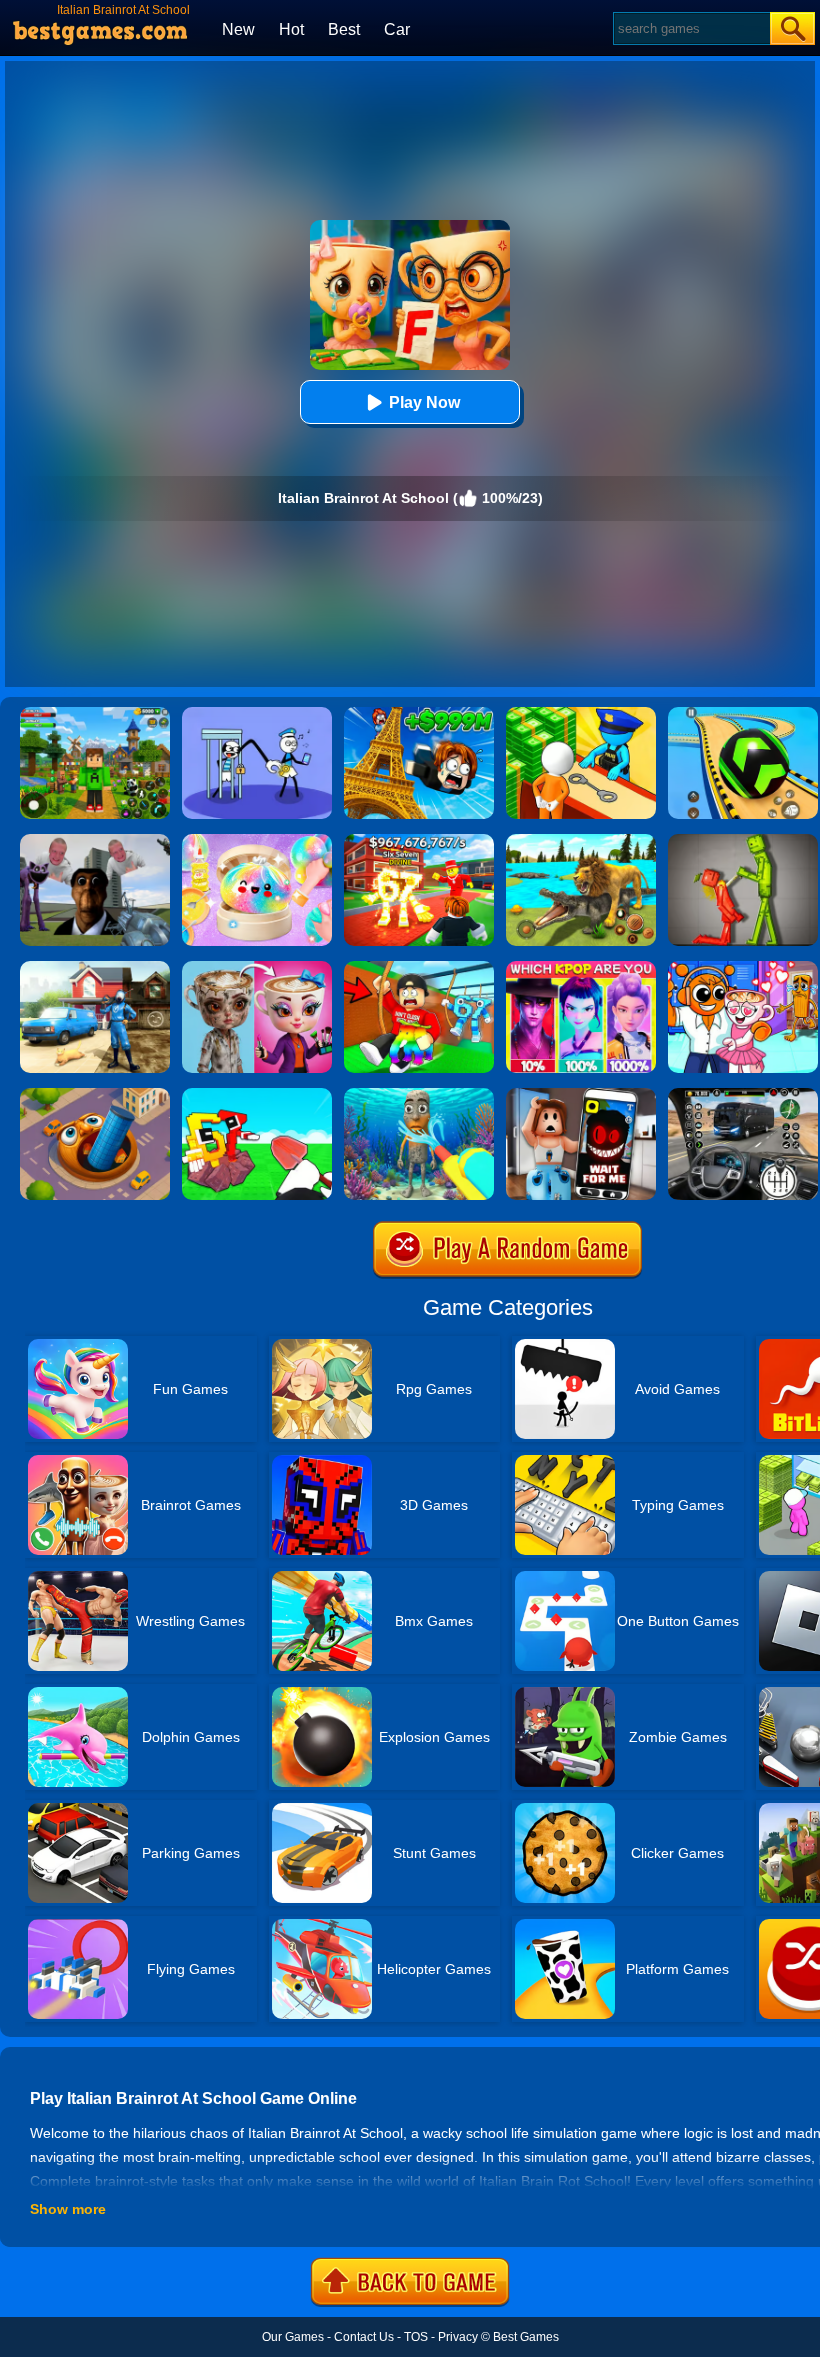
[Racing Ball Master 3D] (743, 714)
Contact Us (364, 2337)
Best (344, 29)
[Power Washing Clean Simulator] (95, 968)
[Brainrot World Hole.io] (95, 1095)
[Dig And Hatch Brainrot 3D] (257, 1095)
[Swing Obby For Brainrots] (419, 968)
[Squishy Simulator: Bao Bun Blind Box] (257, 841)
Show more (68, 2209)
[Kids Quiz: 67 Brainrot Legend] (419, 841)
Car (397, 29)
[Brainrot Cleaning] (419, 1095)
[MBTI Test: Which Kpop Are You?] (581, 968)
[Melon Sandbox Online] (743, 841)
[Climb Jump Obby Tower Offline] (419, 714)
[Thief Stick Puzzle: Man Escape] (257, 714)
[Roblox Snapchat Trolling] (581, 1095)
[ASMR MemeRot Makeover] (257, 968)
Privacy (458, 2337)
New (238, 29)
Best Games (526, 2337)
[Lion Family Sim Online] (581, 841)
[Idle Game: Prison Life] (581, 714)
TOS (416, 2337)
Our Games (293, 2337)
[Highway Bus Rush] (743, 1095)
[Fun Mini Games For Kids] (743, 968)
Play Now (424, 402)
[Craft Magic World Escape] (95, 714)
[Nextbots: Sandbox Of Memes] (95, 841)
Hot (291, 29)
